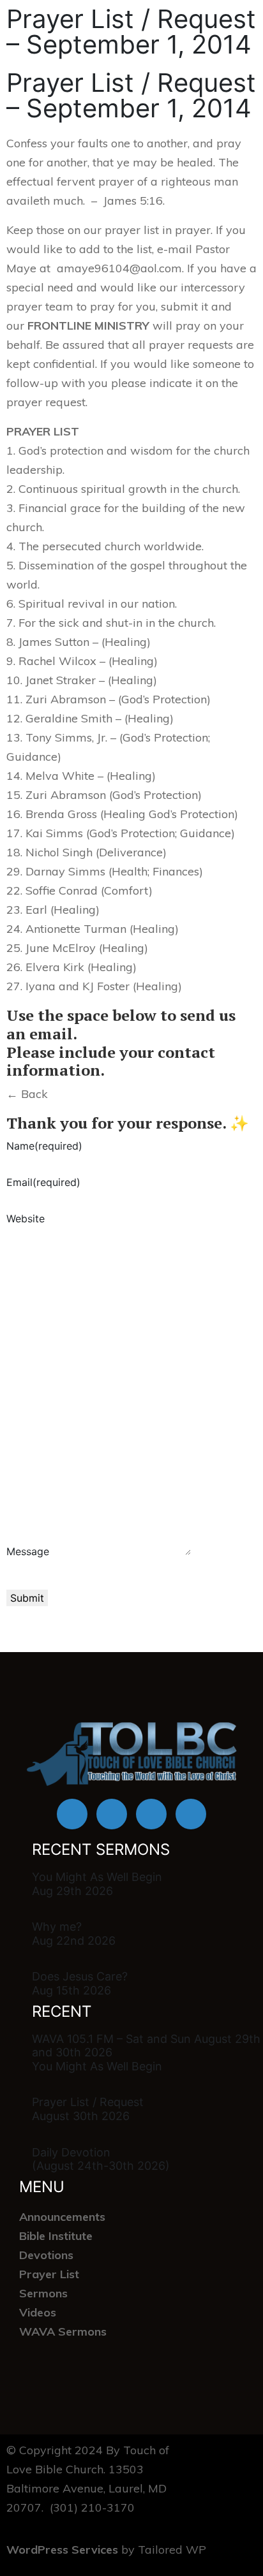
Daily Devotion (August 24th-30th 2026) (101, 2159)
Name (44, 1146)
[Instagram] (191, 1814)
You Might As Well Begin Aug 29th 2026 (97, 1884)
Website (26, 1218)
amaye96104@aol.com (119, 268)
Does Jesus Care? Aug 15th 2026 (80, 1983)
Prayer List (49, 2274)
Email (43, 1182)
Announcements (62, 2217)
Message (28, 1551)
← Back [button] (27, 1094)
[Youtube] (112, 1814)
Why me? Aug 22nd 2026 (74, 1934)
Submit (27, 1598)
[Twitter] (151, 1814)
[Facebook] (72, 1814)
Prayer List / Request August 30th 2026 (88, 2109)
